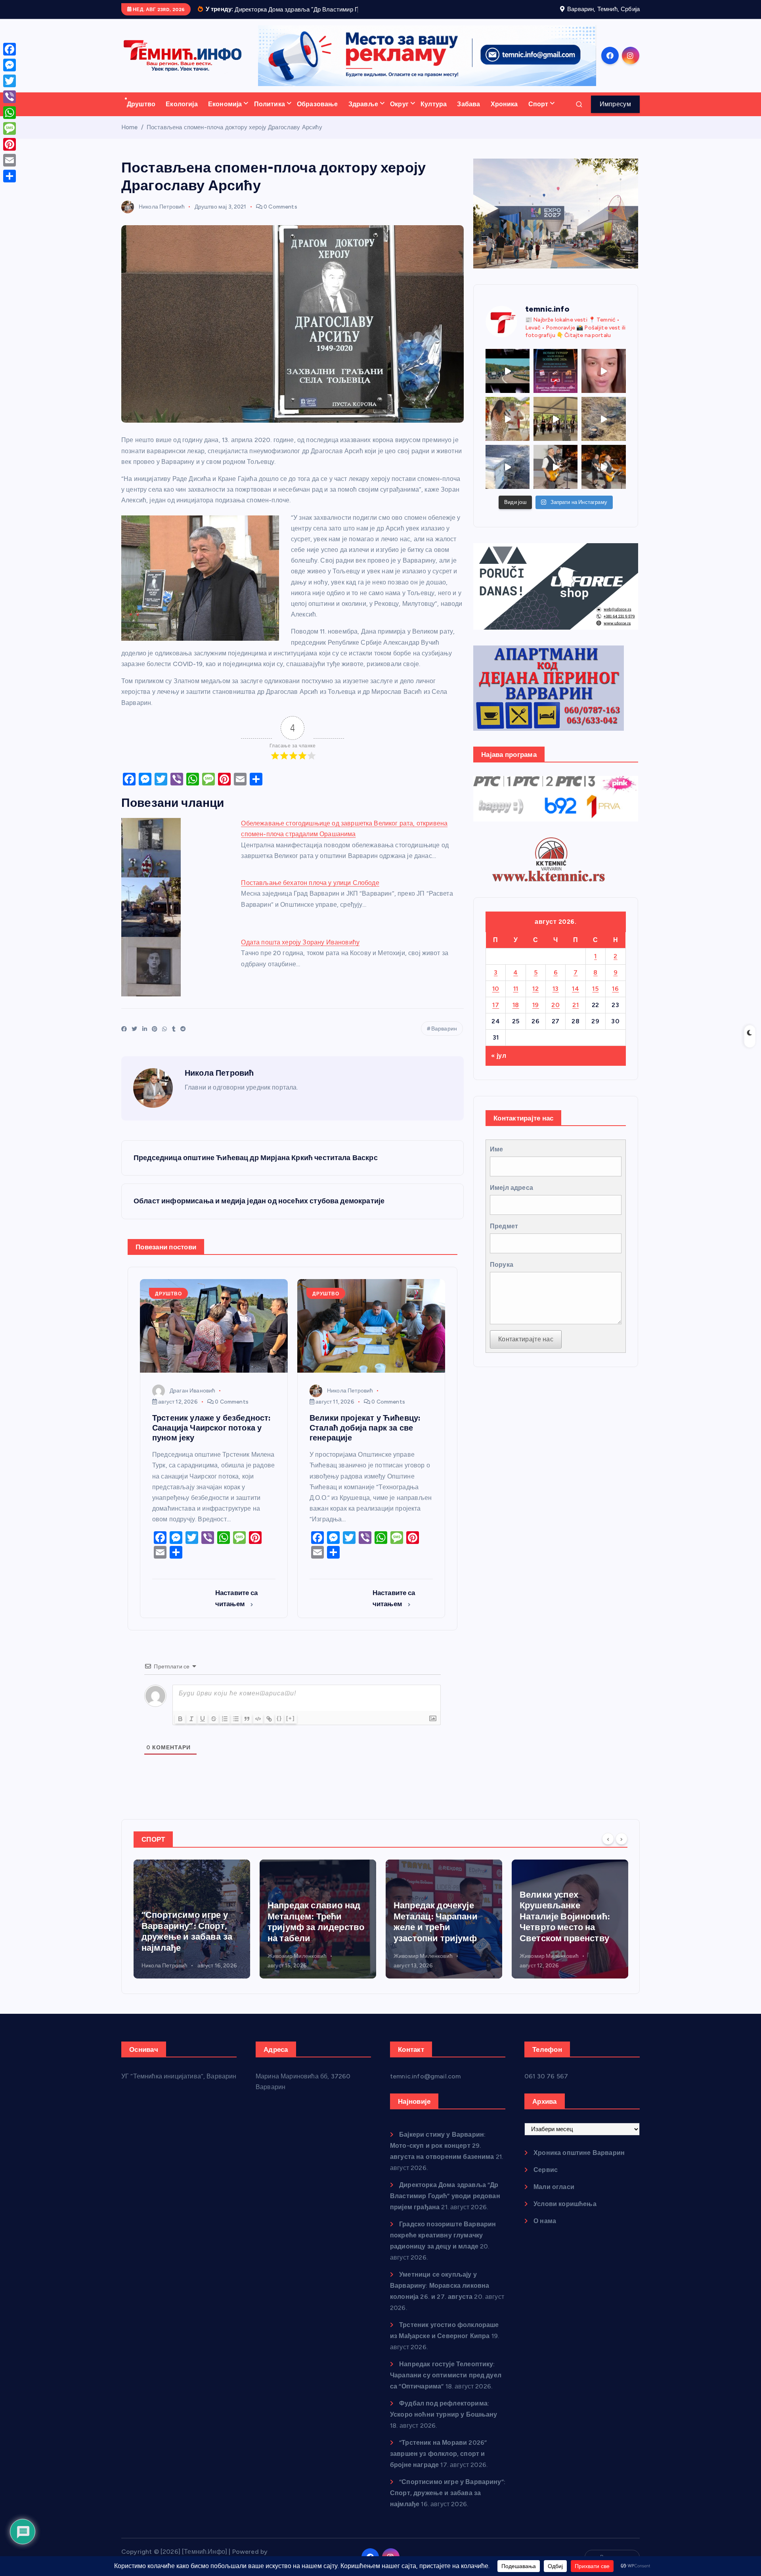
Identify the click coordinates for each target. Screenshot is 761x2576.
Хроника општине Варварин (579, 2163)
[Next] (621, 1849)
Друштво (141, 114)
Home (130, 137)
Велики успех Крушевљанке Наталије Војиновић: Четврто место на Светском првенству (439, 1926)
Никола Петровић (162, 217)
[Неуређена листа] (236, 1729)
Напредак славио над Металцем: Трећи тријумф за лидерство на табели (190, 1932)
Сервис (546, 2180)
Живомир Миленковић (171, 1966)
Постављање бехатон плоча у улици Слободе (310, 893)
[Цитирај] (247, 1729)
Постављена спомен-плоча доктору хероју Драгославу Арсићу (234, 137)
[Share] (10, 176)
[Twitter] (10, 81)
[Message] (10, 128)
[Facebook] (10, 49)
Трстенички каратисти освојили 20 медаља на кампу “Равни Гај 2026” (568, 1942)
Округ (399, 114)
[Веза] (269, 1729)
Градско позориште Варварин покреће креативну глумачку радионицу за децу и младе (443, 2246)
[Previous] (608, 1849)
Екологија (182, 114)
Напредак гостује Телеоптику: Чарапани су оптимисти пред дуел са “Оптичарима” (446, 2385)
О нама (545, 2231)
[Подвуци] (203, 1729)
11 (516, 999)
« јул (499, 1066)
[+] (291, 1729)
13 (556, 999)
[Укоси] (191, 1729)
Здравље (363, 114)
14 (576, 999)
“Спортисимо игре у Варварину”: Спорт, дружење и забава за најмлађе (448, 2503)
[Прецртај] (214, 1729)
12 (535, 999)
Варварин (444, 1039)
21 (576, 1015)
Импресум (615, 114)
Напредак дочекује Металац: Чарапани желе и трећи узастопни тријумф (310, 1932)
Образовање (317, 114)
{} (279, 1729)
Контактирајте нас (526, 1349)
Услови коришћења (565, 2214)
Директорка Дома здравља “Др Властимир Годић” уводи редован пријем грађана (445, 2206)
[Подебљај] (180, 1729)
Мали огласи (554, 2197)
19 (536, 1015)
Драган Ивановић (192, 1401)
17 (496, 1015)
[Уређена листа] (225, 1729)
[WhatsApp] (10, 113)
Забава (468, 114)
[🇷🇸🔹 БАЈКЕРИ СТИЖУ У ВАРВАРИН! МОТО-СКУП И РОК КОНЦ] (508, 381)
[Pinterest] (10, 144)
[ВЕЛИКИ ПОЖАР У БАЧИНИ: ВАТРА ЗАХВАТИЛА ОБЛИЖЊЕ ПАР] (508, 477)
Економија (225, 114)
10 (496, 999)
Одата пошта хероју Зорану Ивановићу (300, 953)
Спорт (538, 114)
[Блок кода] (258, 1729)
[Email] (10, 160)
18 (516, 1015)
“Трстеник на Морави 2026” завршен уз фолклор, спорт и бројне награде (438, 2464)
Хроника (504, 114)
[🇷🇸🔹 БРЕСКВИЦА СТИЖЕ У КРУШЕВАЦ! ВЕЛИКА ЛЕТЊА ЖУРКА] (603, 381)
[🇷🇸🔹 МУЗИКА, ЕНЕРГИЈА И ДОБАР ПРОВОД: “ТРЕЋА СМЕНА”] (555, 477)
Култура (434, 114)
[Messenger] (10, 65)
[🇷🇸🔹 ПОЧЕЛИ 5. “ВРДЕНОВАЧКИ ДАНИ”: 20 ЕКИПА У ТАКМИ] (508, 429)
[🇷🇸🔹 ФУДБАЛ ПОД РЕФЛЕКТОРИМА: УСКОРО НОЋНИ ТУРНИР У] (555, 381)
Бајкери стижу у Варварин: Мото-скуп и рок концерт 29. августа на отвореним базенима (442, 2156)
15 (595, 999)
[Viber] (10, 97)
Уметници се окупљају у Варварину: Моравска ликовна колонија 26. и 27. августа (440, 2296)
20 (555, 1015)
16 (615, 999)
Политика (270, 114)
